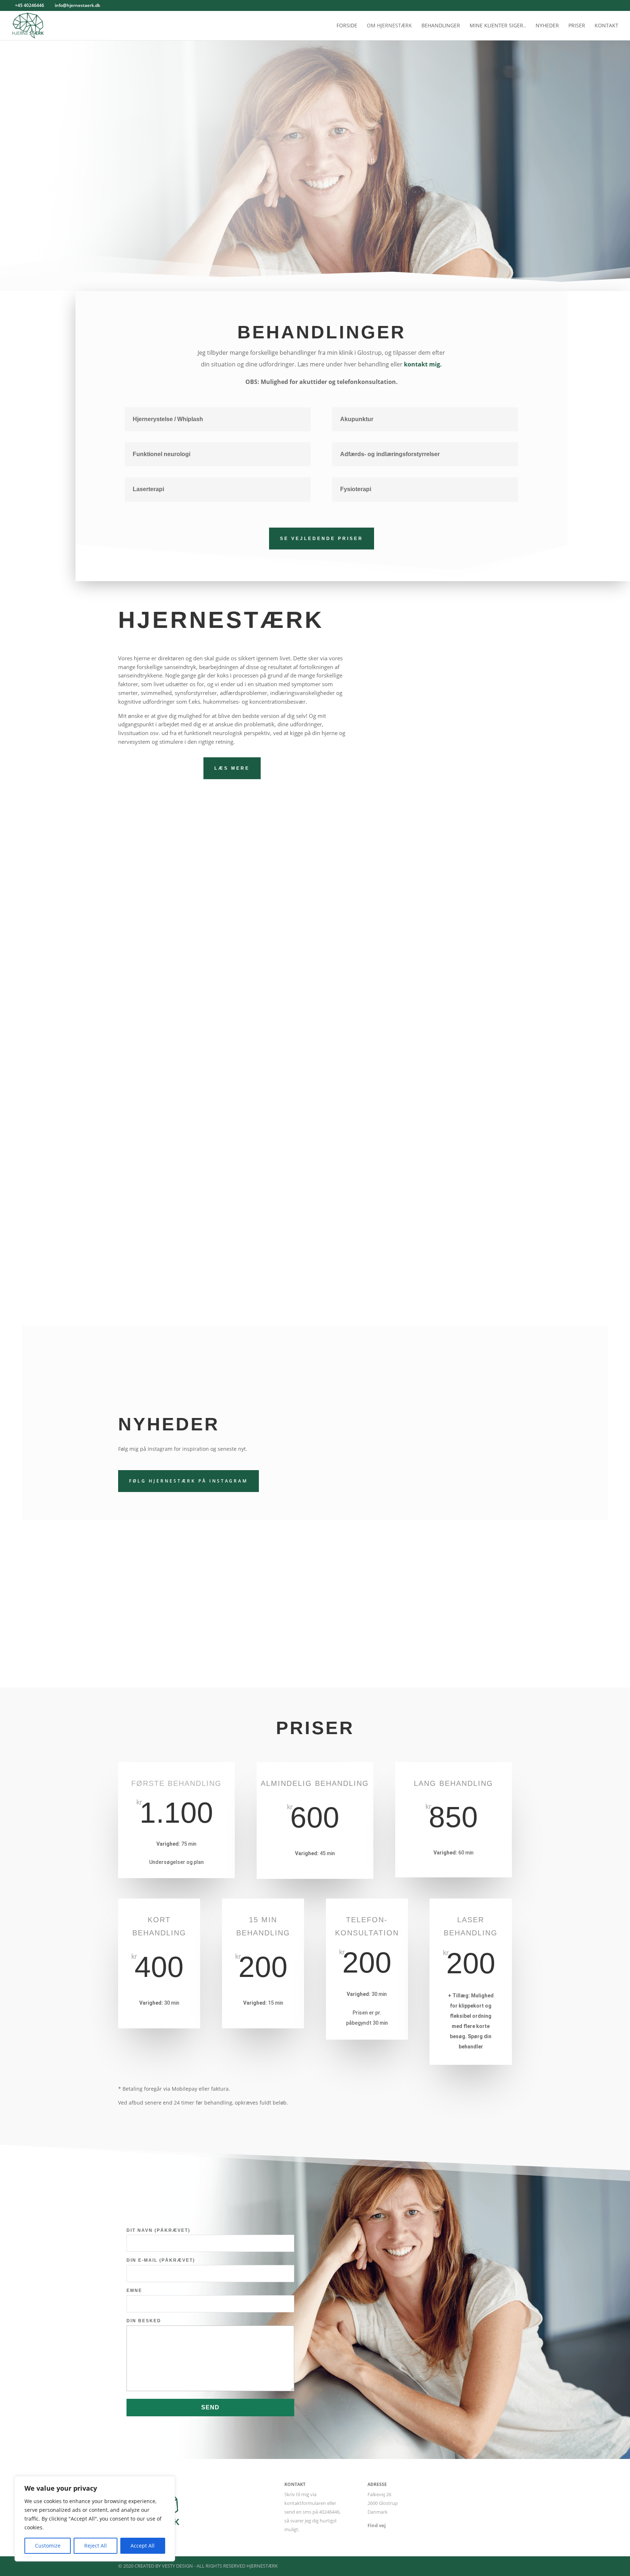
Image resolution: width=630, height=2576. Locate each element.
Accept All (143, 2546)
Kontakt (606, 26)
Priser (577, 26)
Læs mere (232, 768)
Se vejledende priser (322, 539)
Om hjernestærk (389, 26)
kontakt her (315, 999)
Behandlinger (441, 26)
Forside (347, 26)
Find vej (377, 2525)
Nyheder (547, 26)
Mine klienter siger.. (498, 26)
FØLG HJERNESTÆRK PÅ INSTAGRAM (188, 1481)
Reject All (96, 2546)
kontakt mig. (423, 364)
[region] (95, 2519)
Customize (48, 2546)
